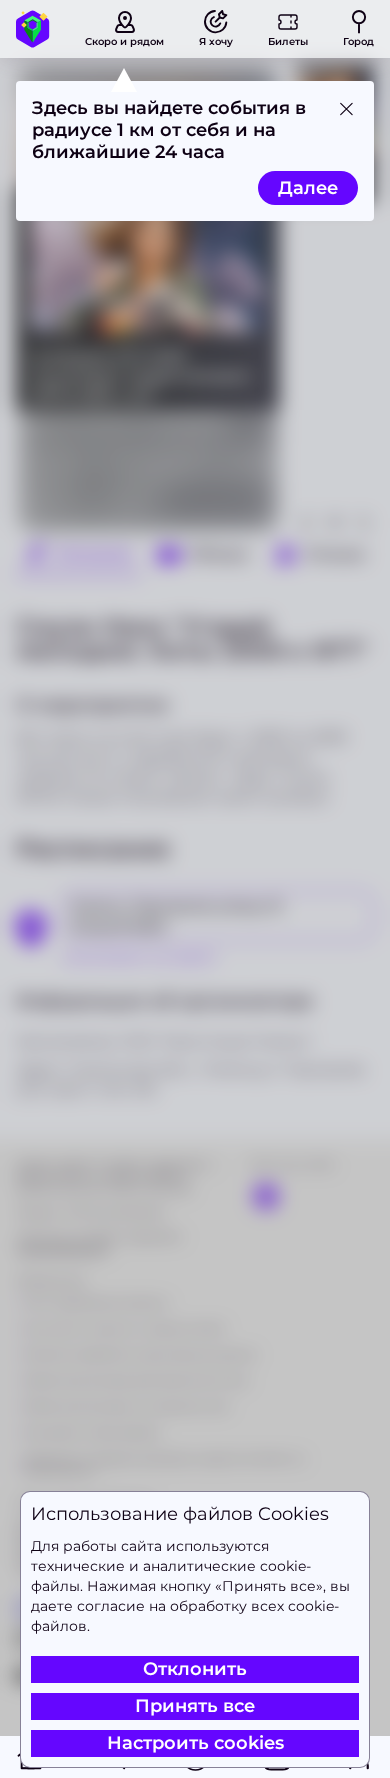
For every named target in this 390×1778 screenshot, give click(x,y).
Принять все (195, 1706)
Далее (308, 188)
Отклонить (195, 1669)
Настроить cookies (195, 1743)
